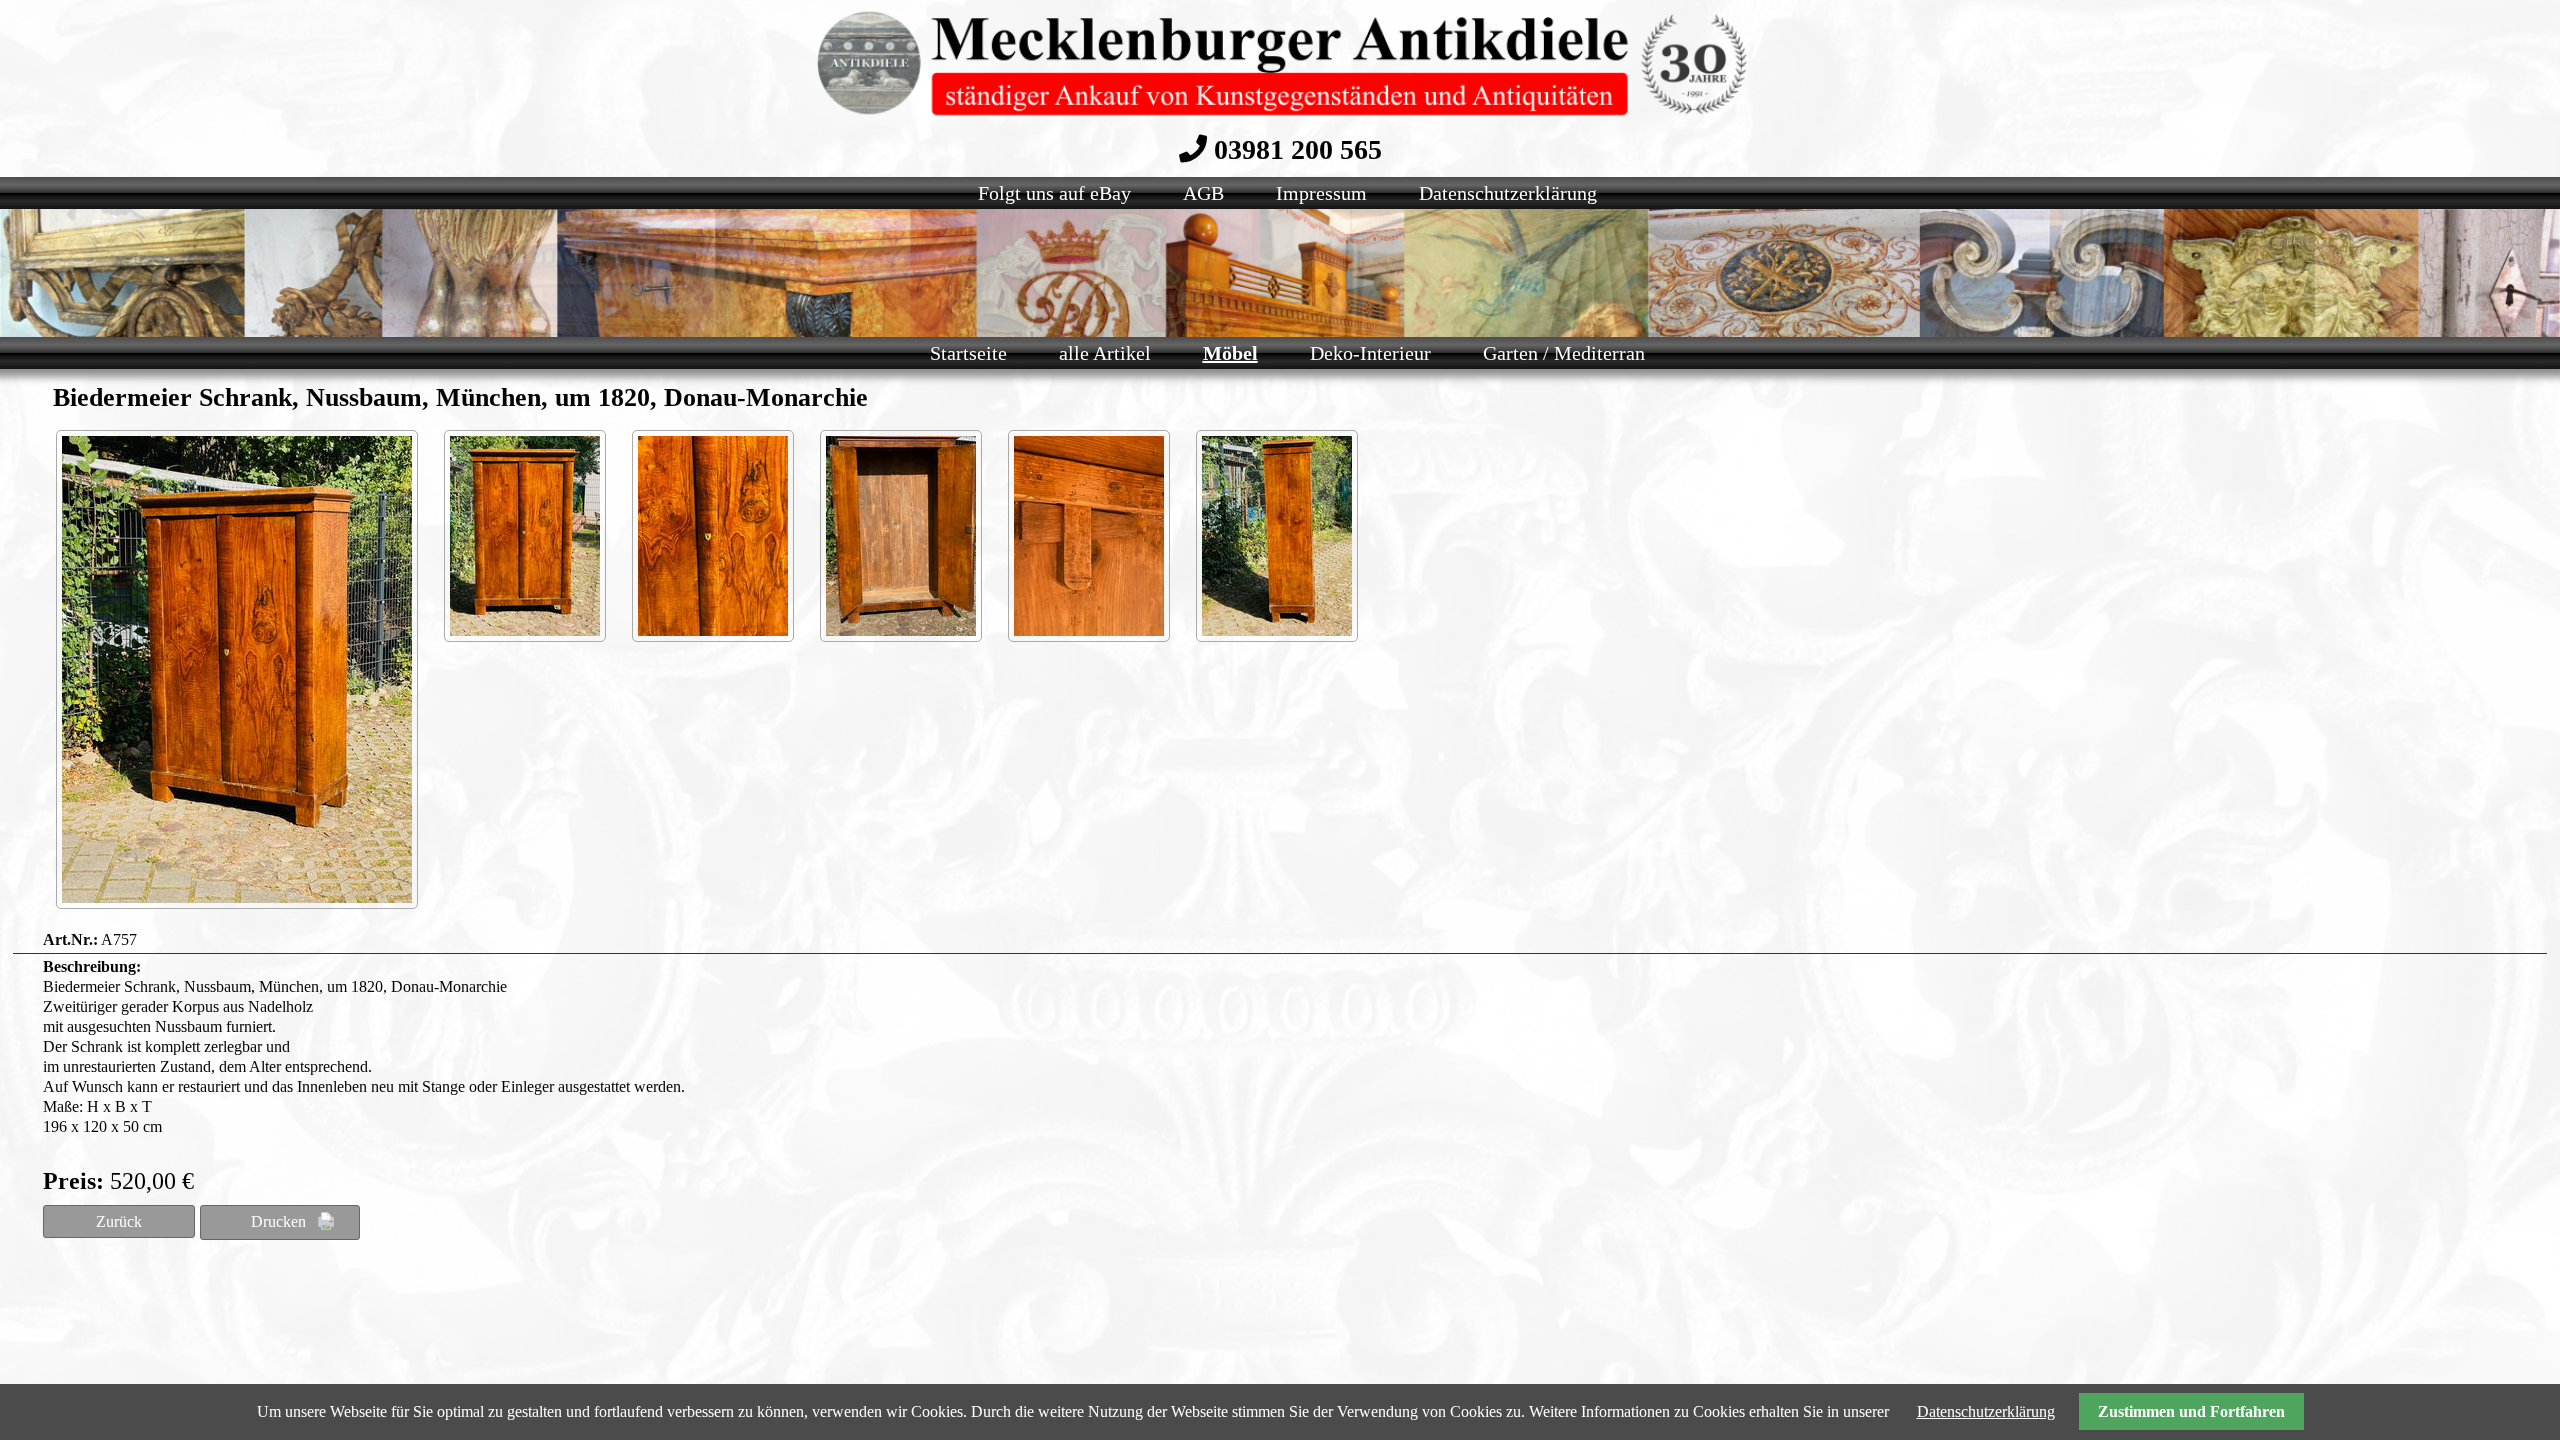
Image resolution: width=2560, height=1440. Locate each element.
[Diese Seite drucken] (280, 1222)
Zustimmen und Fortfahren (2191, 1411)
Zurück (119, 1221)
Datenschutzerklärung (1986, 1411)
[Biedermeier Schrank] (237, 669)
